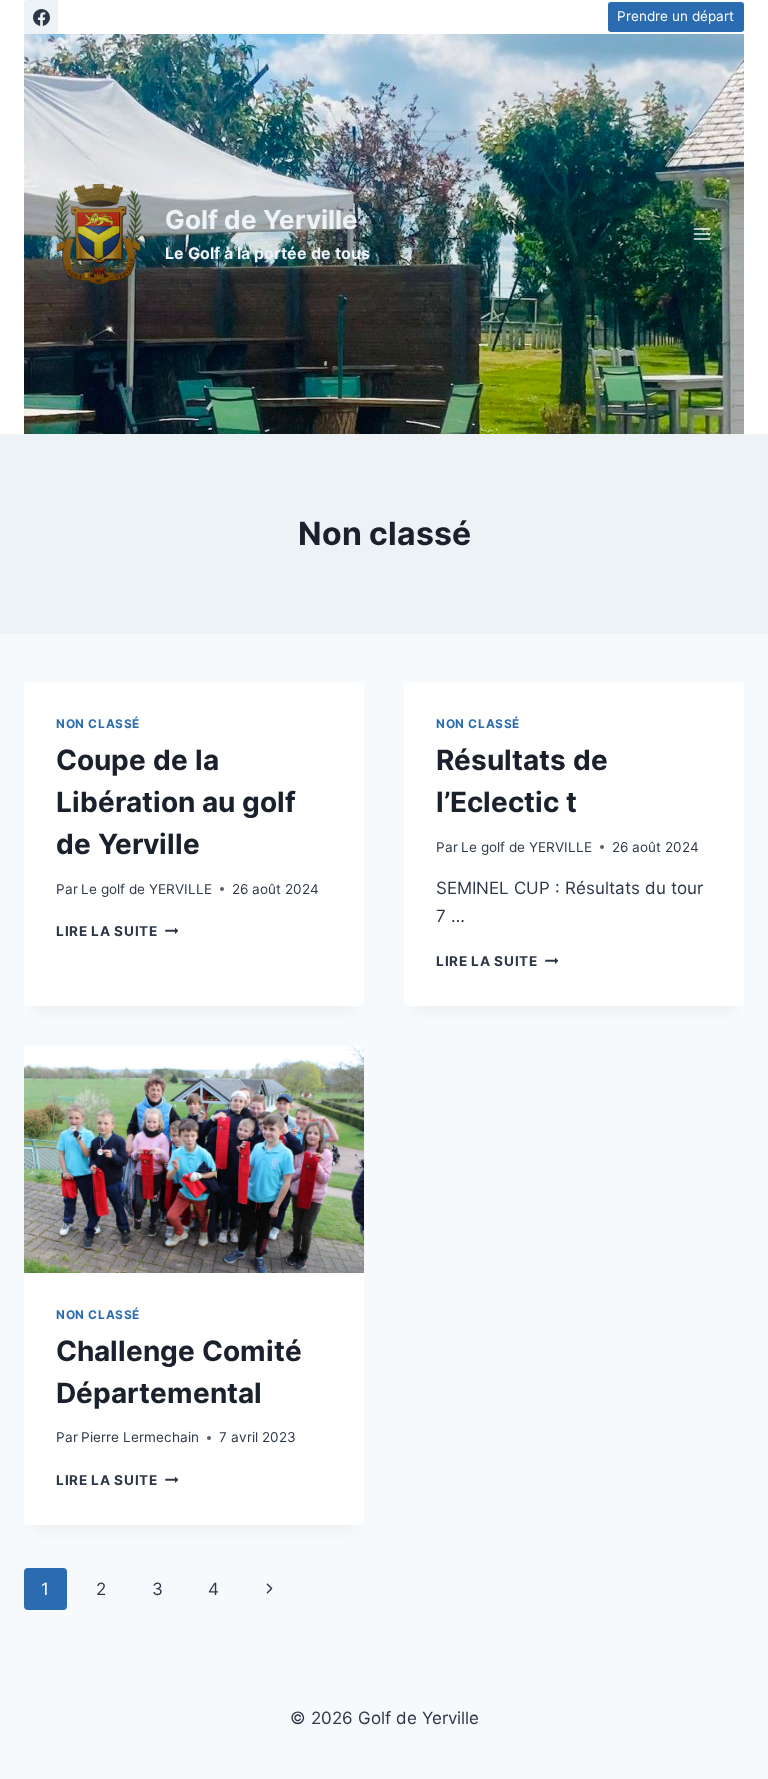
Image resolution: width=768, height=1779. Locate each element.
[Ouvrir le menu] (701, 233)
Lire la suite (117, 931)
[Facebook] (41, 17)
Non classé (98, 723)
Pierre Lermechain (140, 1437)
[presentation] (194, 1159)
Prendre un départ (675, 16)
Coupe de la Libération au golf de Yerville (176, 802)
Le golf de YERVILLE (146, 889)
